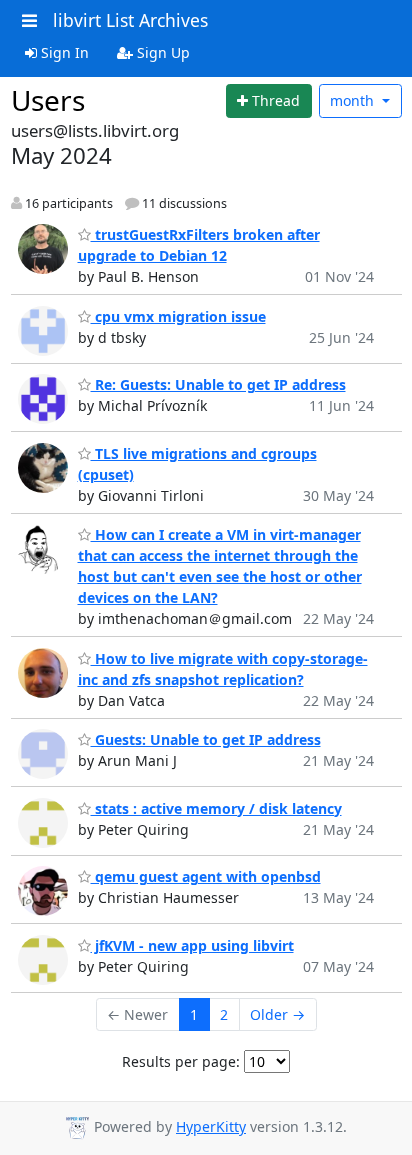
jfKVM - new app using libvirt (192, 945)
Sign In (63, 52)
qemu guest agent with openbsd (206, 876)
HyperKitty (211, 1126)
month (354, 100)
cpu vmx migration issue (178, 316)
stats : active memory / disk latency (216, 808)
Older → (277, 1014)
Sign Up (161, 52)
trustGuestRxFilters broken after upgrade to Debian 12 (199, 245)
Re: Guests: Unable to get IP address (218, 384)
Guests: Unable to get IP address (206, 739)
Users (48, 100)
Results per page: (181, 1061)
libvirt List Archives (130, 20)
